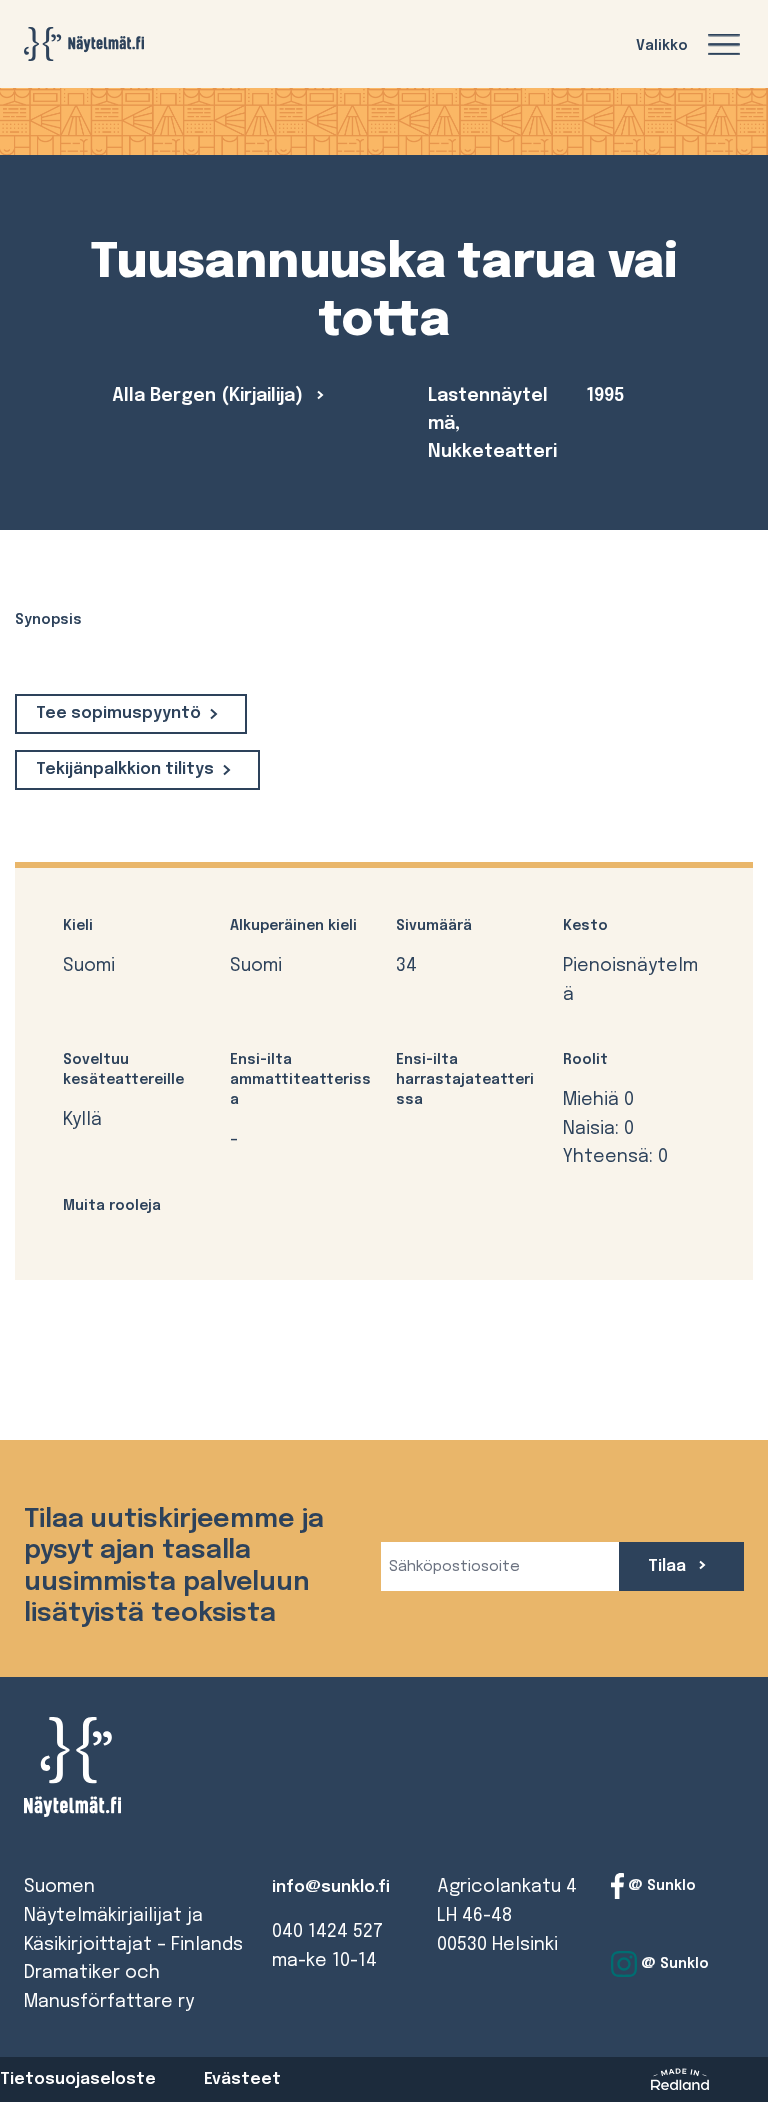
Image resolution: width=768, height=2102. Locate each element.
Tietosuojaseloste (78, 2079)
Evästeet (242, 2079)
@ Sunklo (660, 1886)
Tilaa (669, 1566)
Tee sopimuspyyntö (118, 713)
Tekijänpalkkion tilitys (125, 769)
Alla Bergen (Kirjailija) (210, 396)
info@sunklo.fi (331, 1887)
